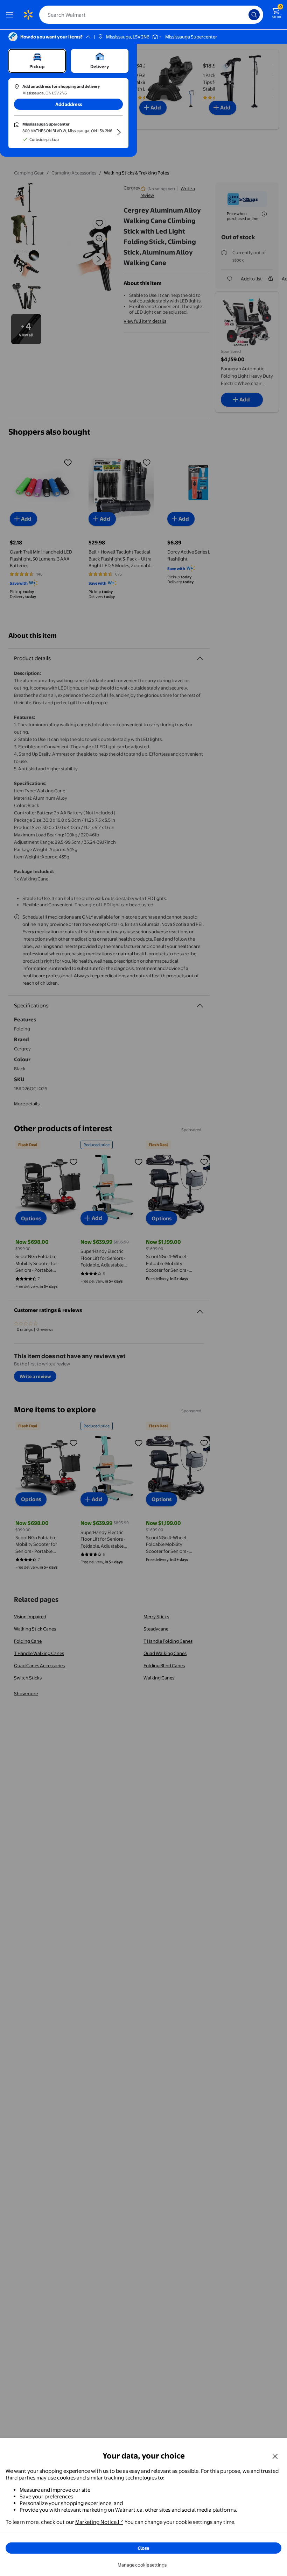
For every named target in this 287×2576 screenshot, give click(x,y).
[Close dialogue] (275, 2456)
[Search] (254, 15)
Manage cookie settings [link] (142, 2565)
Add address (69, 104)
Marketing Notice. (97, 2522)
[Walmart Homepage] (28, 15)
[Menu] (11, 15)
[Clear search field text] (245, 15)
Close (143, 2548)
